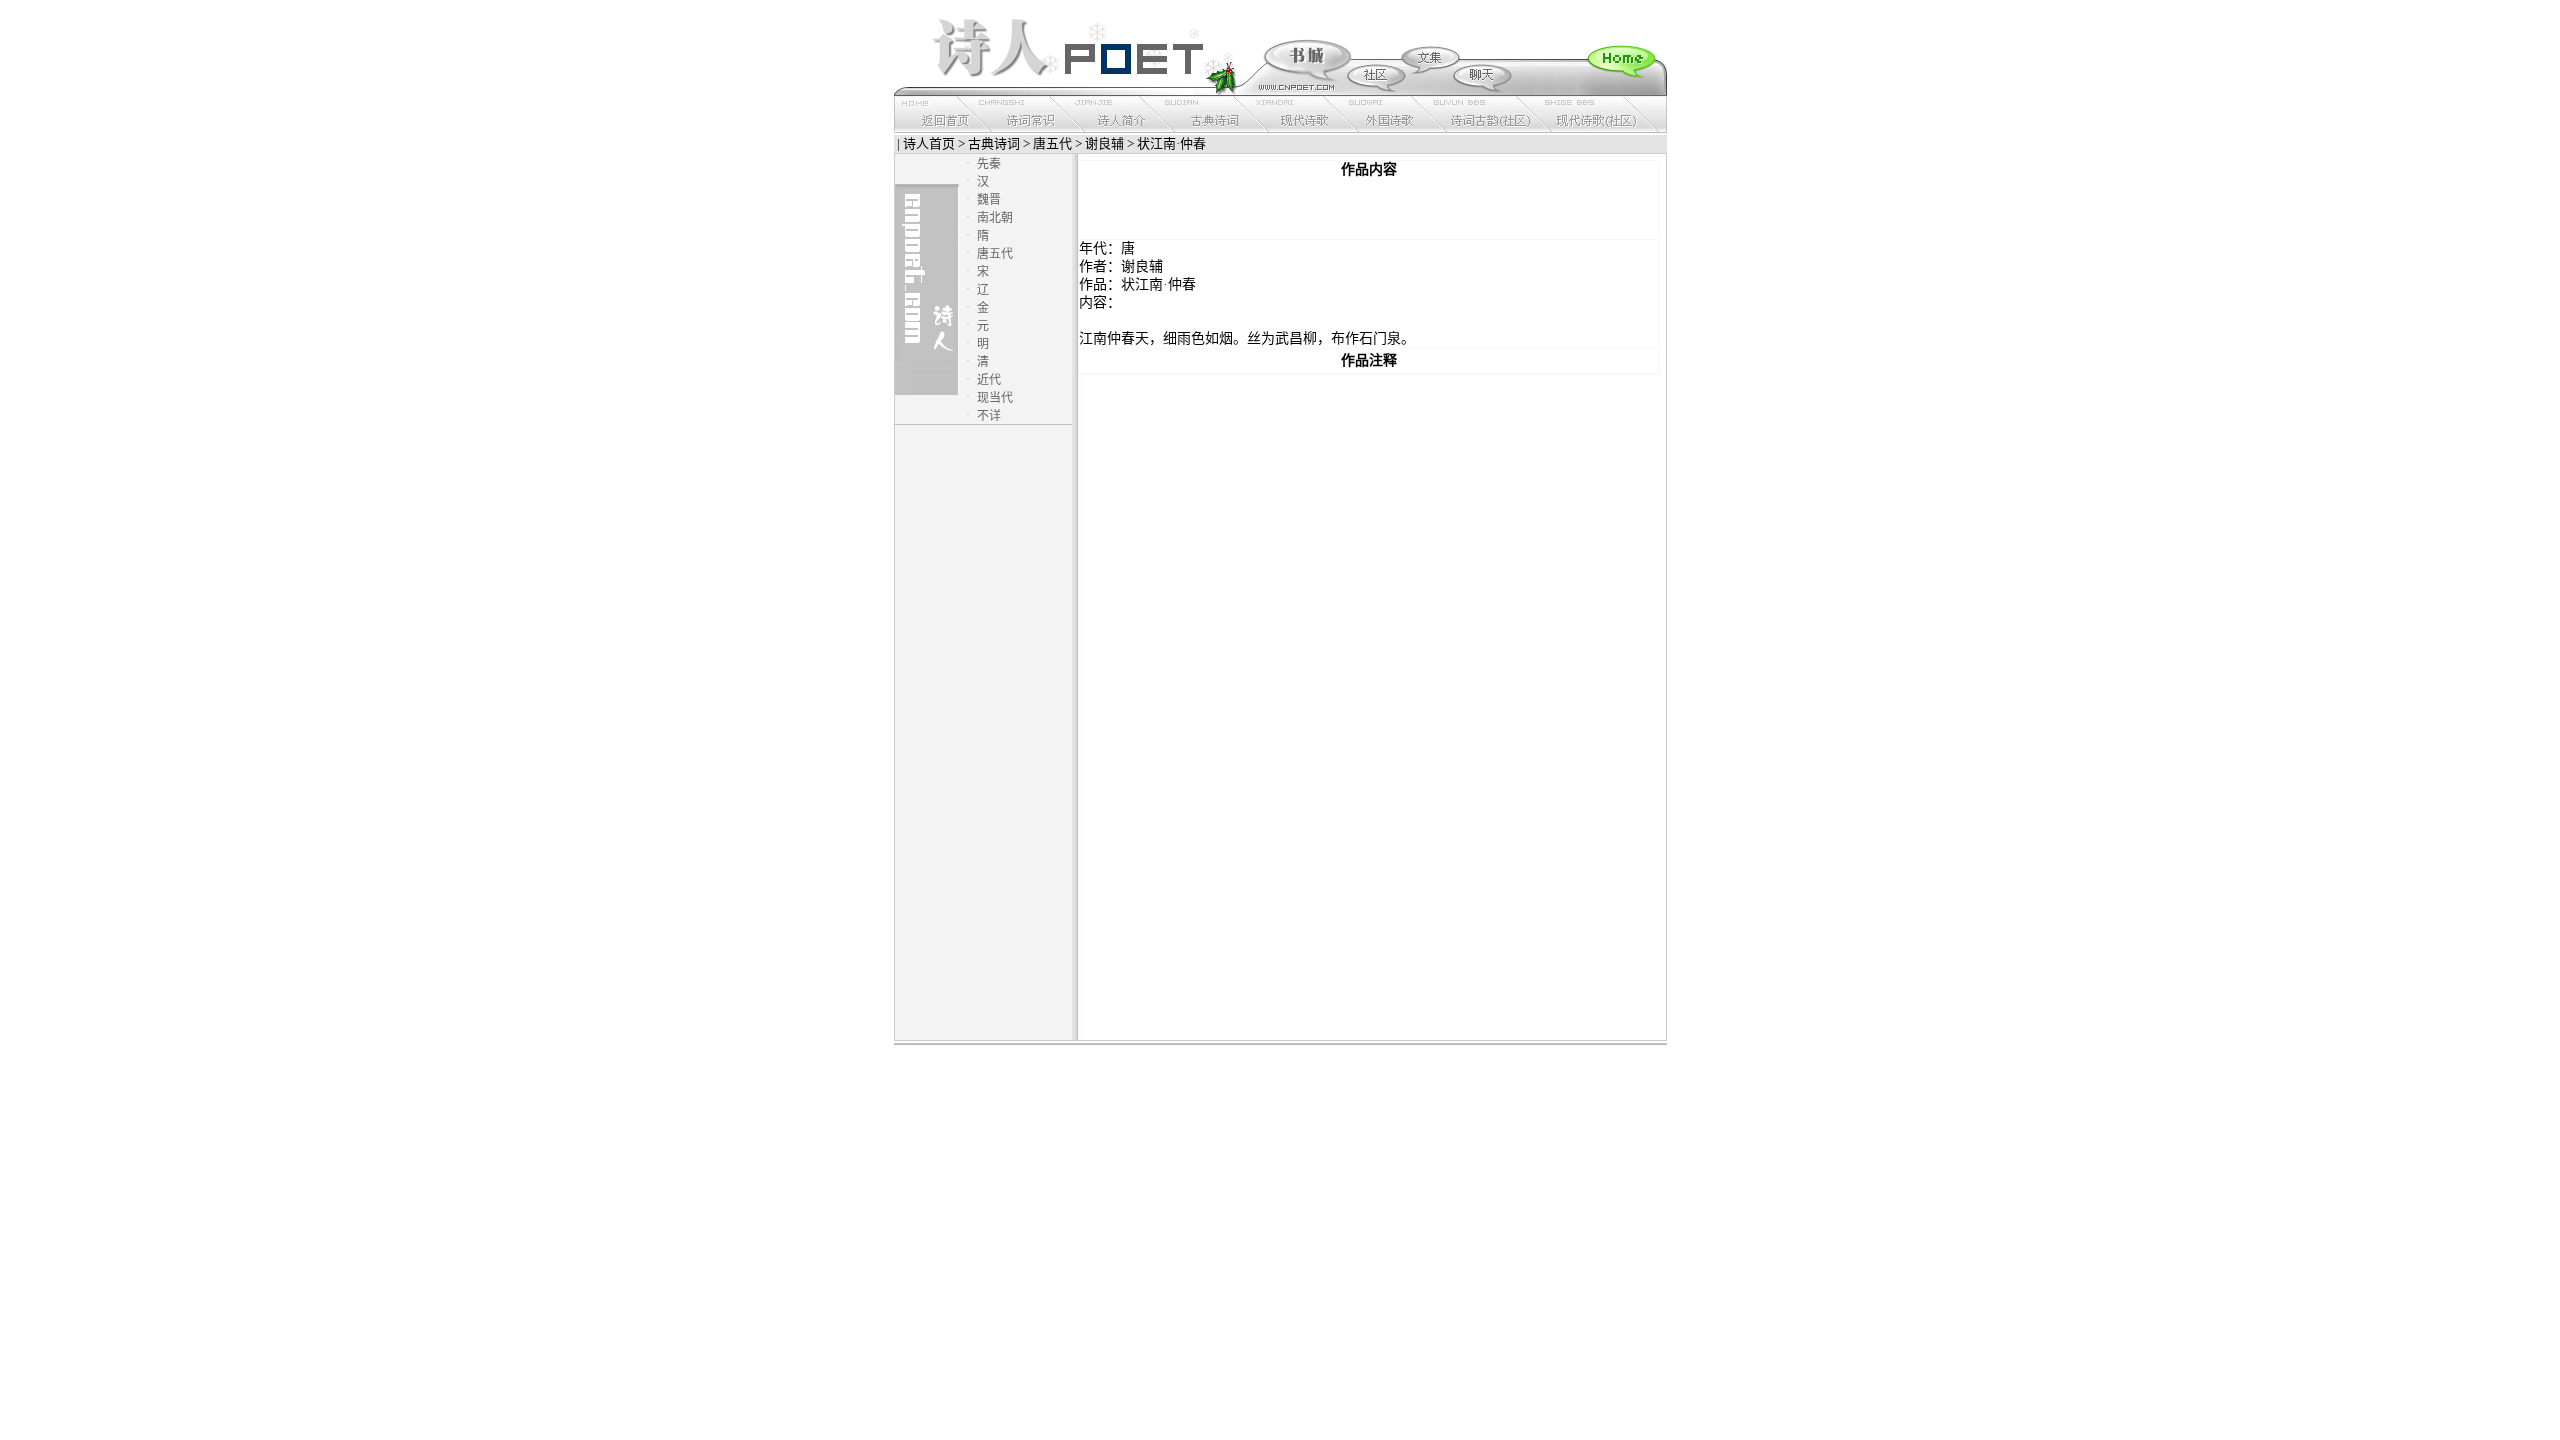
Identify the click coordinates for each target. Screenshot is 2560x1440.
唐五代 (1052, 143)
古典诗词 (994, 143)
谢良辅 (1104, 143)
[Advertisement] (1369, 209)
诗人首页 (929, 143)
